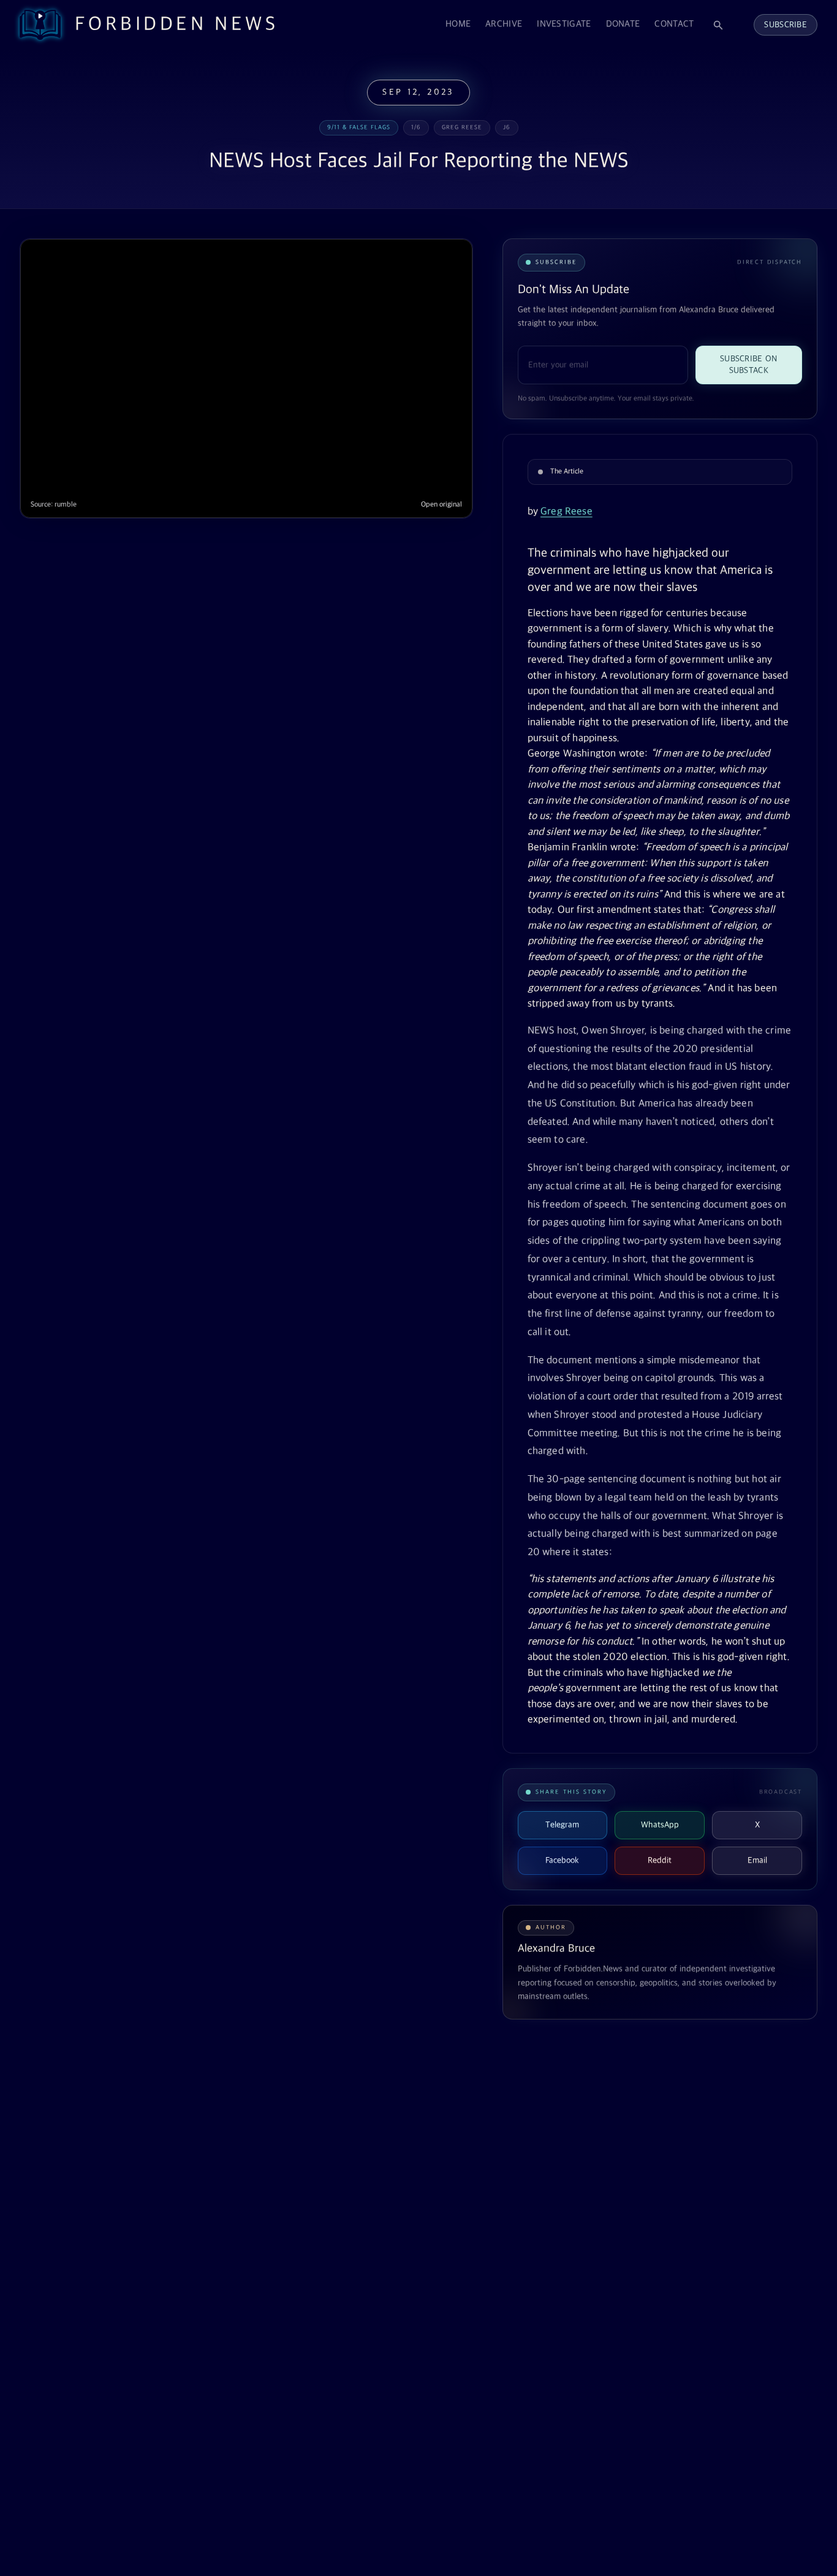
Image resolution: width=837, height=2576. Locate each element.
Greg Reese (566, 512)
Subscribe (786, 25)
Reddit (660, 1860)
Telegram (562, 1825)
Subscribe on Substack (748, 365)
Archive (504, 24)
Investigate (564, 24)
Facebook (562, 1860)
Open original (441, 505)
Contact (674, 24)
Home (458, 24)
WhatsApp (660, 1825)
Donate (623, 24)
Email (757, 1860)
